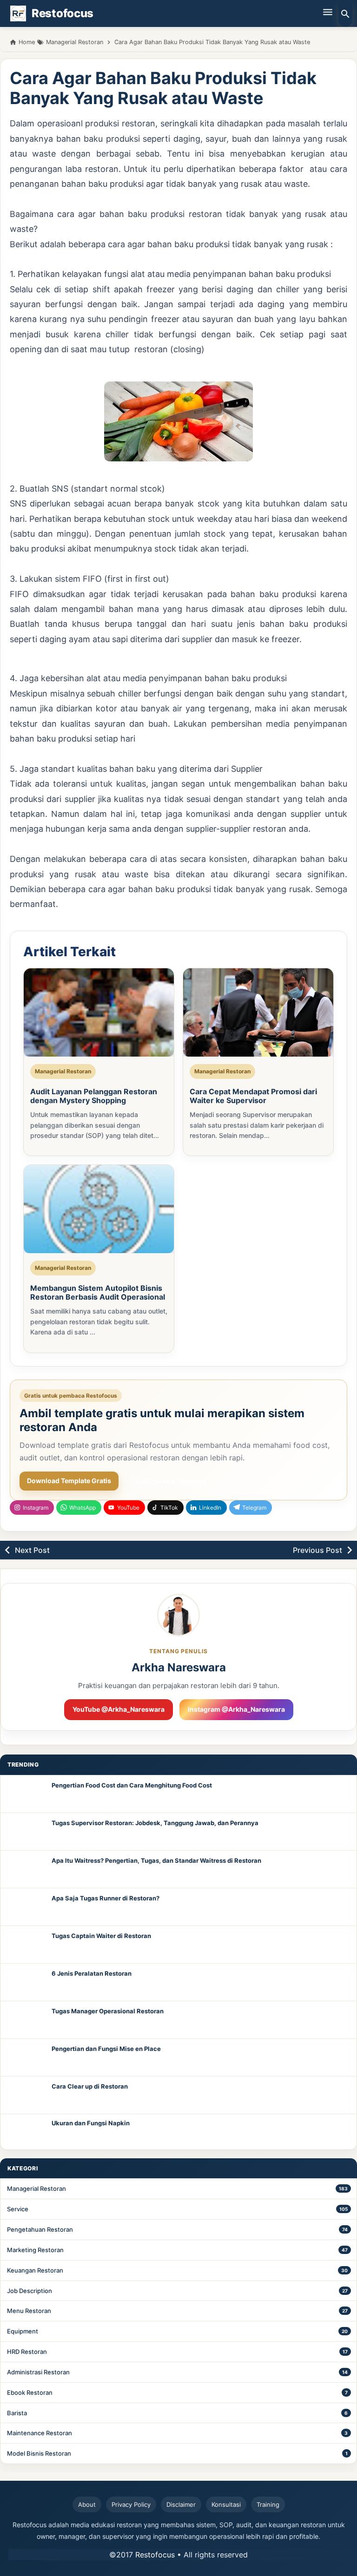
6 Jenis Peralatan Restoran (92, 1973)
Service (18, 2209)
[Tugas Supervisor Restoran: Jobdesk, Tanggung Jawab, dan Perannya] (26, 1832)
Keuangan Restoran (35, 2270)
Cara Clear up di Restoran (90, 2086)
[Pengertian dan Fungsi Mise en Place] (26, 2057)
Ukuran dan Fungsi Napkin (91, 2123)
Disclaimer (181, 2504)
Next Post (32, 1550)
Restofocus (155, 2555)
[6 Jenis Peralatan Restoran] (26, 1982)
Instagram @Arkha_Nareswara (236, 1709)
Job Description (30, 2291)
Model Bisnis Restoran (39, 2453)
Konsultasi (226, 2504)
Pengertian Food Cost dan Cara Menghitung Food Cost (132, 1785)
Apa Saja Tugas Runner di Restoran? (106, 1898)
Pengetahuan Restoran (40, 2229)
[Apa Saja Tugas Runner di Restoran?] (26, 1907)
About (87, 2504)
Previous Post (317, 1550)
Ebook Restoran (30, 2392)
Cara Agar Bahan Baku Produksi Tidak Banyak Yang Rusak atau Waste (163, 88)
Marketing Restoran (35, 2250)
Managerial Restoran (36, 2188)
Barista (17, 2413)
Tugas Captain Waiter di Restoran (101, 1936)
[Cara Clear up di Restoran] (26, 2095)
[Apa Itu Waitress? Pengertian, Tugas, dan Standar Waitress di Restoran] (26, 1869)
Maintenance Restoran (40, 2433)
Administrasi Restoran (38, 2372)
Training (268, 2504)
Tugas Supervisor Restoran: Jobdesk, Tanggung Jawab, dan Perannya (155, 1823)
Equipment (23, 2331)
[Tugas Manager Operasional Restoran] (26, 2020)
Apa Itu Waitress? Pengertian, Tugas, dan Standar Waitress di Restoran (156, 1860)
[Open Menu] (328, 12)
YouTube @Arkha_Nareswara (119, 1709)
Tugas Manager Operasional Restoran (108, 2011)
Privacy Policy (131, 2504)
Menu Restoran (29, 2311)
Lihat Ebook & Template (169, 1481)
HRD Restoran (27, 2352)
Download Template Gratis (69, 1481)
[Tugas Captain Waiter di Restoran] (26, 1945)
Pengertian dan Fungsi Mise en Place (106, 2049)
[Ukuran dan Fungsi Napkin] (26, 2132)
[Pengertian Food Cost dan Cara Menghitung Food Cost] (26, 1794)
